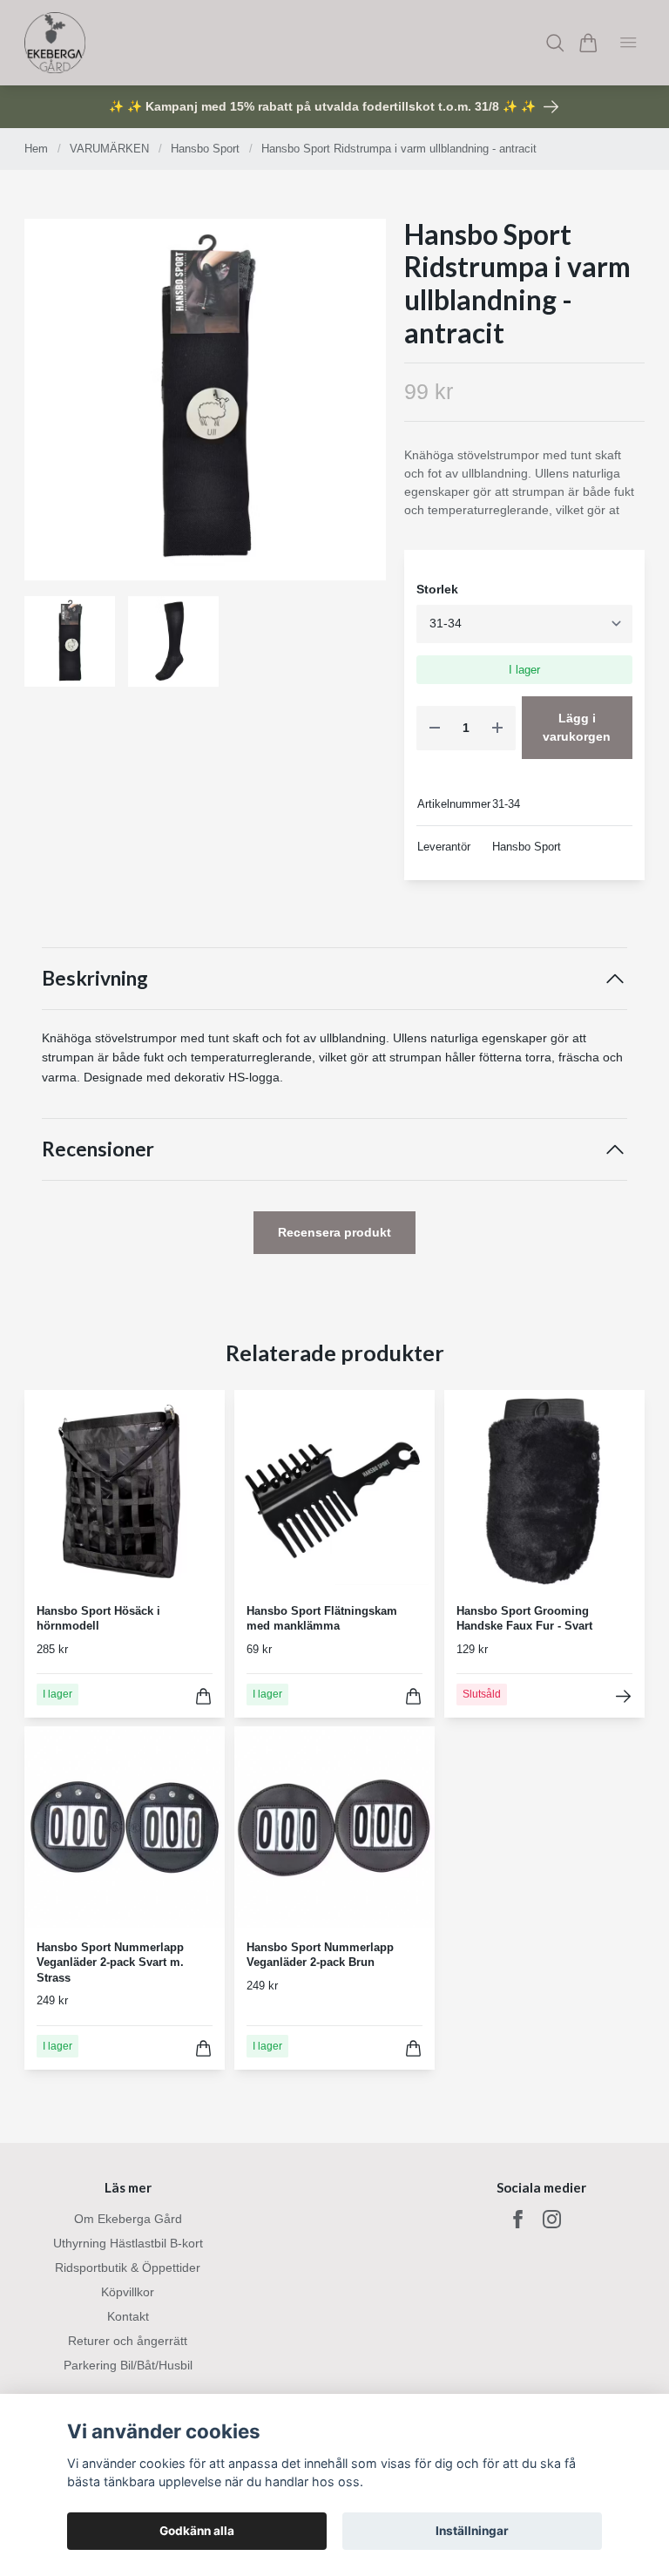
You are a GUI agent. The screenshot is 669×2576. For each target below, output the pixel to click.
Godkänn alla (197, 2531)
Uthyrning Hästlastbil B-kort (128, 2243)
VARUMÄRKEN (109, 149)
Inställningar (472, 2531)
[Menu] (628, 43)
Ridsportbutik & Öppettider (128, 2268)
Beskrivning (95, 978)
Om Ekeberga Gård (128, 2219)
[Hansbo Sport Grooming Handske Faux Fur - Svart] (623, 1696)
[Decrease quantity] (435, 728)
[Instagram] (552, 2219)
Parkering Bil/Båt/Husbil (128, 2365)
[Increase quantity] (497, 728)
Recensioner (98, 1149)
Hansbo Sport (205, 149)
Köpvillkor (128, 2292)
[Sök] (555, 43)
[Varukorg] (588, 43)
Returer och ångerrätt (128, 2341)
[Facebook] (518, 2219)
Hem (36, 149)
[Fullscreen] (205, 400)
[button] (359, 405)
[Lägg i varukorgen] (203, 1696)
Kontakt (128, 2316)
